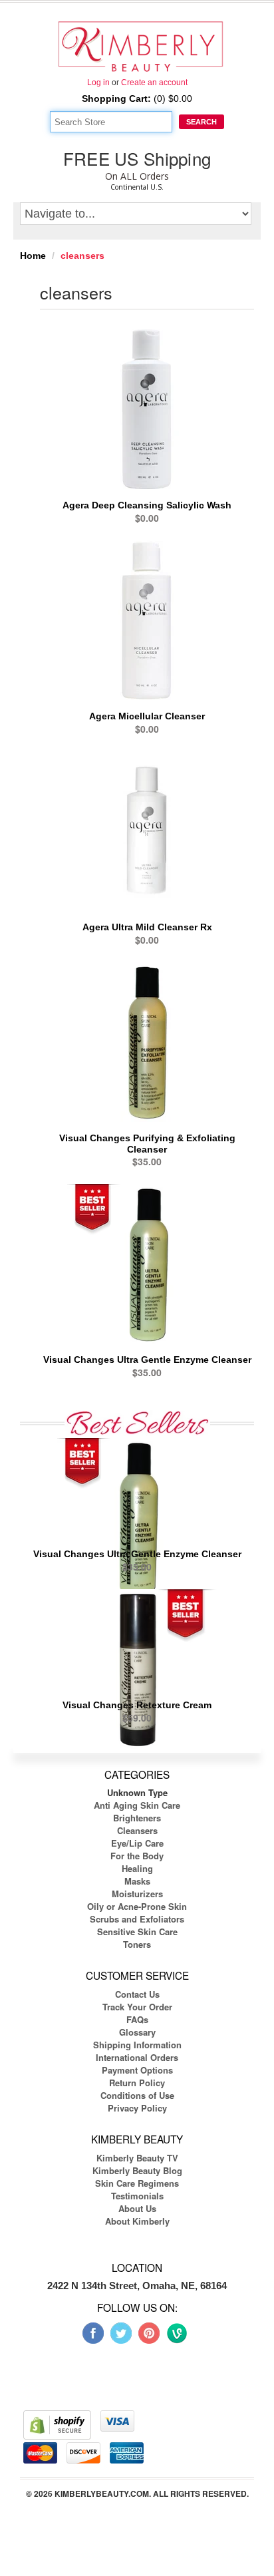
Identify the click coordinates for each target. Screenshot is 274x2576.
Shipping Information (137, 2045)
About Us (137, 2208)
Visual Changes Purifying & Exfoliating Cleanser (147, 1144)
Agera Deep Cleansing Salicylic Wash (147, 505)
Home (33, 256)
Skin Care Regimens (137, 2183)
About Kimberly (137, 2221)
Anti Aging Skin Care (137, 1805)
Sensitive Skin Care (137, 1932)
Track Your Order (137, 2007)
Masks (137, 1881)
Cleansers (137, 1830)
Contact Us (137, 1994)
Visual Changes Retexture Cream (137, 1705)
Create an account (154, 83)
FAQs (137, 2019)
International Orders (137, 2057)
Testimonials (137, 2196)
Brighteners (137, 1818)
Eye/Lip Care (137, 1843)
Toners (137, 1944)
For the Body (137, 1856)
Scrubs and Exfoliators (137, 1919)
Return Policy (137, 2083)
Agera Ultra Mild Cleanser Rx (147, 927)
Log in (98, 83)
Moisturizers (137, 1894)
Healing (137, 1868)
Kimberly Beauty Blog (137, 2170)
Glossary (137, 2032)
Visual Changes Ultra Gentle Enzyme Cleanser (147, 1360)
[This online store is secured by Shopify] (57, 2424)
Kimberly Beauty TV (137, 2158)
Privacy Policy (137, 2108)
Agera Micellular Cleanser (147, 716)
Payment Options (137, 2070)
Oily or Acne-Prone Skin (137, 1906)
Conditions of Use (137, 2095)
